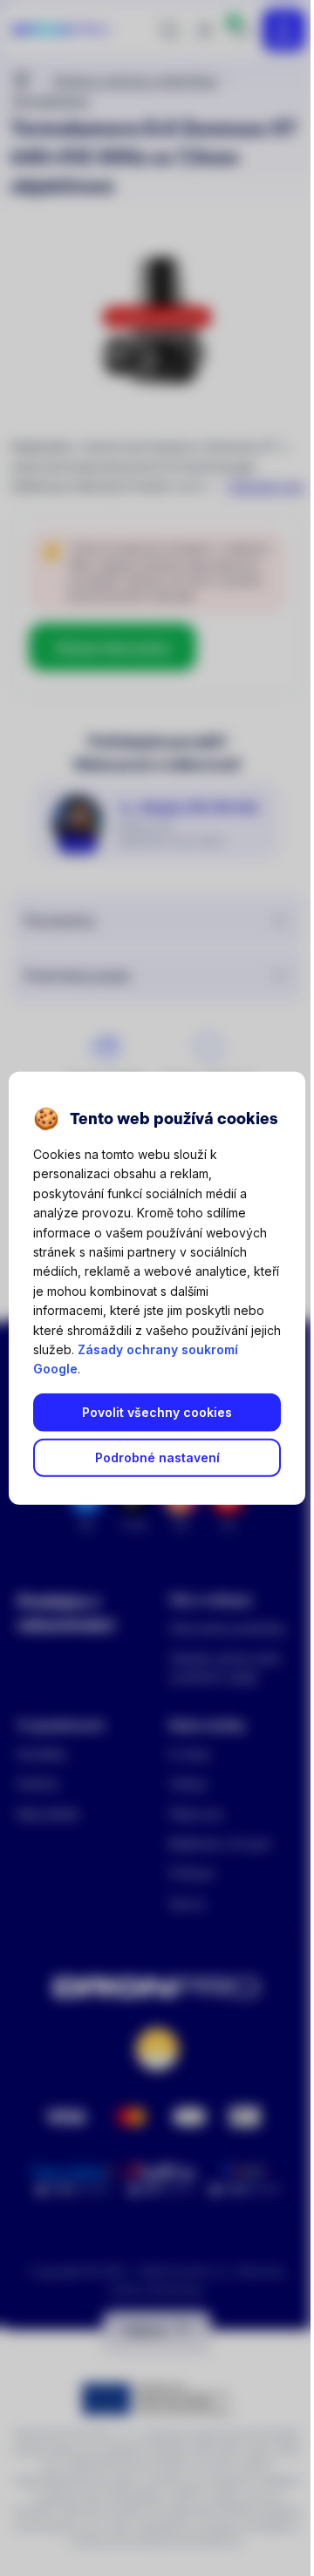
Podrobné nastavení (157, 1457)
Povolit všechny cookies (157, 1412)
